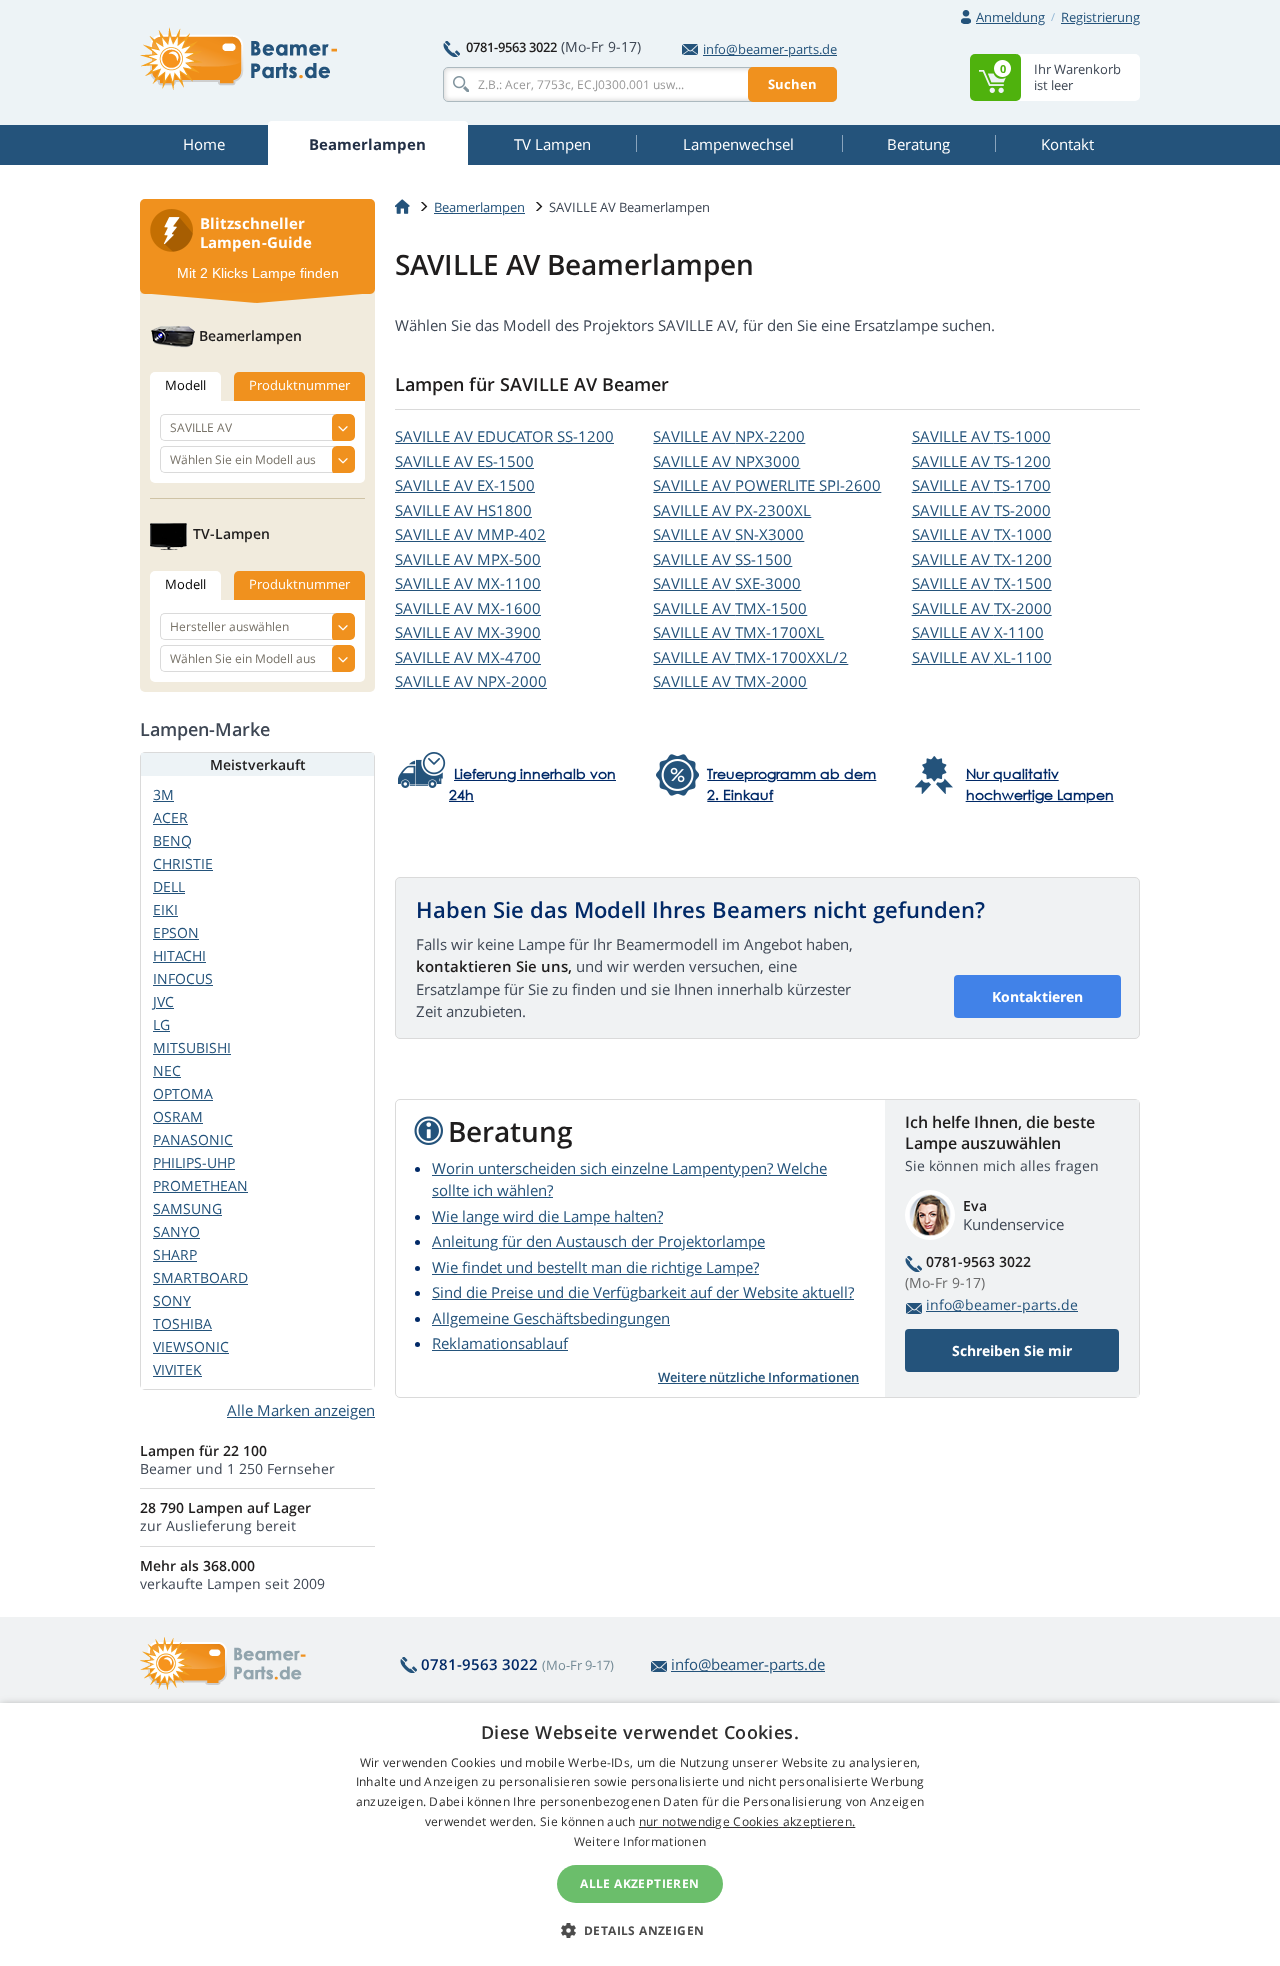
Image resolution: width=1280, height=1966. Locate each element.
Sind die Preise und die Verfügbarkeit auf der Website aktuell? (643, 1292)
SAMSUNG (187, 1208)
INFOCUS (183, 978)
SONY (172, 1300)
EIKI (165, 909)
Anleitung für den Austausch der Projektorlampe (598, 1241)
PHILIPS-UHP (194, 1162)
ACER (170, 817)
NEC (167, 1070)
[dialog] (640, 1834)
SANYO (176, 1231)
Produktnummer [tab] (299, 385)
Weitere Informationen (640, 1841)
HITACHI (179, 955)
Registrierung (1100, 17)
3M (163, 794)
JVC (163, 1001)
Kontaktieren (1037, 996)
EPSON (176, 932)
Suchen (792, 84)
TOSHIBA (182, 1323)
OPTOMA (183, 1093)
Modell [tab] (185, 385)
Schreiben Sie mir (1012, 1350)
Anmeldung (1010, 17)
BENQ (172, 840)
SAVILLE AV (504, 436)
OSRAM (178, 1116)
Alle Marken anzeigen (301, 1410)
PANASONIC (193, 1139)
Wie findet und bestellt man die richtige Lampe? (595, 1267)
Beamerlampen (479, 207)
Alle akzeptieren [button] (639, 1883)
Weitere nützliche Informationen (758, 1377)
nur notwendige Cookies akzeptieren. (747, 1821)
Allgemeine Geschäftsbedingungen (551, 1318)
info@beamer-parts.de (770, 49)
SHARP (175, 1254)
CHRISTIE (183, 863)
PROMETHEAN (200, 1185)
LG (161, 1024)
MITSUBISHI (192, 1047)
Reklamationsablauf (500, 1343)
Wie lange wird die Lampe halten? (547, 1216)
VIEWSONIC (191, 1346)
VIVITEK (177, 1369)
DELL (169, 886)
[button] (640, 1930)
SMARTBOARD (200, 1277)
